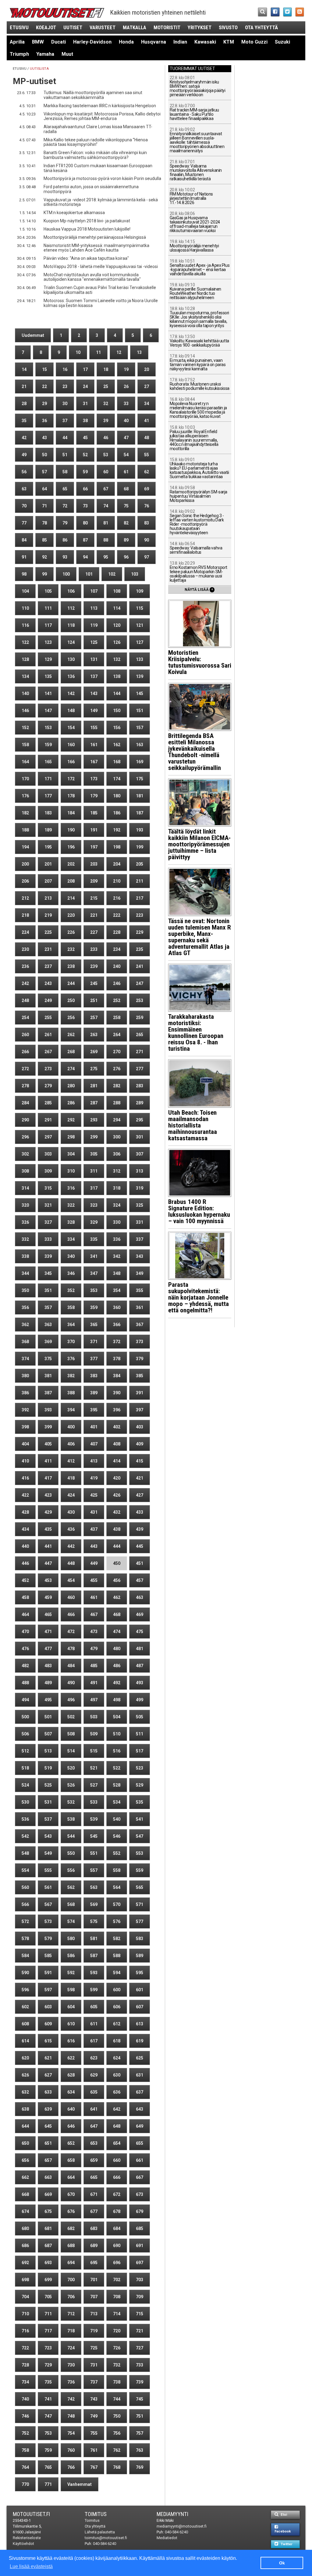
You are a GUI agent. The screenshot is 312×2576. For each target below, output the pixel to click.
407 (94, 1444)
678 (117, 2211)
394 (71, 1410)
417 (48, 1478)
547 (140, 1836)
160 (71, 745)
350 (25, 1290)
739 (140, 2382)
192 (117, 830)
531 (48, 1802)
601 (140, 1990)
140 (25, 693)
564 (117, 1887)
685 (140, 2228)
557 (94, 1870)
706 (71, 2297)
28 (24, 404)
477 (48, 1649)
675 (48, 2211)
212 (25, 898)
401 (94, 1427)
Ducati (58, 42)
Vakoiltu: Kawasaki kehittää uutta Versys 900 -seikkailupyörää (199, 341)
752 (25, 2433)
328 (71, 1222)
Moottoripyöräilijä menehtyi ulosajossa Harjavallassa (194, 246)
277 (140, 1069)
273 (48, 1069)
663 (48, 2177)
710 (25, 2314)
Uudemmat (33, 335)
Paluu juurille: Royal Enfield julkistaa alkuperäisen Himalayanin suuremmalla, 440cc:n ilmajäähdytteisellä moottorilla (194, 438)
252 (117, 1000)
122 (25, 642)
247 (140, 983)
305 (94, 1154)
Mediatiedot (167, 2538)
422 (25, 1495)
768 (117, 2467)
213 (48, 898)
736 (71, 2382)
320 (25, 1205)
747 (48, 2416)
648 (117, 2126)
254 (25, 1018)
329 (94, 1222)
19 (126, 369)
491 (94, 1683)
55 (147, 455)
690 (117, 2246)
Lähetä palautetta (100, 2532)
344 (25, 1273)
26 (126, 386)
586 (71, 1956)
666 (117, 2177)
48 (147, 438)
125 (94, 642)
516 (117, 1751)
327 (48, 1222)
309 (48, 1171)
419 (94, 1478)
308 (25, 1171)
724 (71, 2348)
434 (25, 1529)
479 (94, 1649)
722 (25, 2348)
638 (25, 2109)
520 (71, 1768)
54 (126, 455)
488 (25, 1683)
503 (94, 1717)
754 (71, 2433)
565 (140, 1887)
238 (71, 966)
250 (71, 1000)
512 (25, 1751)
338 (25, 1256)
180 (117, 796)
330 (117, 1222)
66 (85, 489)
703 (140, 2280)
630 (117, 2075)
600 (117, 1990)
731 (94, 2365)
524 (25, 1785)
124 (71, 642)
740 (25, 2399)
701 (94, 2280)
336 (117, 1239)
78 (44, 523)
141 (48, 693)
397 (140, 1410)
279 (48, 1086)
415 (140, 1461)
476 (25, 1649)
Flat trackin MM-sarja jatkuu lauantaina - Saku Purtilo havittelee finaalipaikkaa (194, 112)
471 (48, 1632)
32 (106, 404)
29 (44, 404)
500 (25, 1717)
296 (25, 1137)
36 (44, 421)
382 (71, 1376)
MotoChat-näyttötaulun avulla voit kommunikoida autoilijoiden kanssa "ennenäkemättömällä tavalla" (92, 277)
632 (25, 2092)
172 (71, 779)
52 (85, 455)
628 (71, 2075)
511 (140, 1734)
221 (94, 915)
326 (25, 1222)
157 (140, 728)
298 (71, 1137)
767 (94, 2467)
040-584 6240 (105, 2544)
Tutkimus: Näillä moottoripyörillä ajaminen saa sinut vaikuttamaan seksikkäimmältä (93, 95)
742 (71, 2399)
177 (48, 796)
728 (25, 2365)
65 (65, 489)
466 (71, 1614)
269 (94, 1052)
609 (48, 2024)
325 (140, 1205)
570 (117, 1904)
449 (94, 1563)
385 (140, 1376)
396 (117, 1410)
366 (117, 1325)
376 (71, 1359)
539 (94, 1819)
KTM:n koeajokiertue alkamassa (74, 213)
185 (94, 813)
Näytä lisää (199, 589)
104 (25, 591)
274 (71, 1069)
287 (94, 1103)
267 (48, 1052)
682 (71, 2228)
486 (117, 1666)
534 (117, 1802)
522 (117, 1768)
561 (48, 1887)
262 (71, 1035)
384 (117, 1376)
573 (48, 1921)
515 (94, 1751)
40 (126, 421)
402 (117, 1427)
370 (71, 1342)
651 (48, 2143)
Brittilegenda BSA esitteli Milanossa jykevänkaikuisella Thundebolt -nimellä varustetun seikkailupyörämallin (195, 752)
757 (140, 2433)
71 (44, 506)
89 (126, 540)
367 (140, 1325)
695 (94, 2263)
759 (48, 2450)
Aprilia (17, 42)
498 (117, 1700)
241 (140, 966)
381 (48, 1376)
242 (25, 983)
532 (71, 1802)
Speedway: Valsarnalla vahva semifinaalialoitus (196, 548)
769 (140, 2467)
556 (71, 1870)
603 (48, 2007)
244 (71, 983)
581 (94, 1939)
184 (71, 813)
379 (140, 1359)
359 (94, 1307)
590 (25, 1973)
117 (48, 625)
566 (25, 1904)
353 (94, 1290)
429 (48, 1512)
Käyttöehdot (23, 2544)
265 (140, 1035)
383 (94, 1376)
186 (117, 813)
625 (140, 2058)
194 (25, 847)
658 (71, 2160)
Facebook (283, 2531)
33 (126, 404)
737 (94, 2382)
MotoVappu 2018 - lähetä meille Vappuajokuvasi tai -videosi (101, 266)
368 (25, 1342)
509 (94, 1734)
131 (94, 659)
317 (94, 1188)
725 (94, 2348)
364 (71, 1325)
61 (126, 472)
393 (48, 1410)
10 (78, 352)
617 (94, 2041)
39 (106, 421)
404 (25, 1444)
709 (140, 2297)
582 (117, 1939)
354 (117, 1290)
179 (94, 796)
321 (48, 1205)
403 (140, 1427)
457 (140, 1580)
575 (94, 1921)
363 (48, 1325)
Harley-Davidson (92, 42)
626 (25, 2075)
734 (25, 2382)
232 (71, 949)
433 (140, 1512)
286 (71, 1103)
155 (94, 728)
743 (94, 2399)
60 (106, 472)
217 (140, 898)
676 (71, 2211)
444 (117, 1546)
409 (140, 1444)
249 (48, 1000)
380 (25, 1376)
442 (71, 1546)
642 (117, 2109)
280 (71, 1086)
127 (140, 642)
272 (25, 1069)
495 (48, 1700)
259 (140, 1018)
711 (48, 2314)
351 (48, 1290)
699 (48, 2280)
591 (48, 1973)
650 (25, 2143)
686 (25, 2246)
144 (117, 693)
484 (71, 1666)
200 (25, 864)
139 (140, 676)
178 (71, 796)
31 (85, 404)
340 (71, 1256)
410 (25, 1461)
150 (117, 711)
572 (25, 1921)
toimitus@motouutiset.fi (106, 2538)
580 (71, 1939)
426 (117, 1495)
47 (126, 438)
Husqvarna (154, 42)
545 (94, 1836)
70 (24, 506)
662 (25, 2177)
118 (71, 625)
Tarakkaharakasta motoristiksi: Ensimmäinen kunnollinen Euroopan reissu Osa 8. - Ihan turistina (196, 1033)
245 (94, 983)
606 (117, 2007)
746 (25, 2416)
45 (85, 438)
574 (71, 1921)
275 (94, 1069)
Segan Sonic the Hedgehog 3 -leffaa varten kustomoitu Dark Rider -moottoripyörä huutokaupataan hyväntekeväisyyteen (197, 522)
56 (24, 472)
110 (25, 608)
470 (25, 1632)
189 (48, 830)
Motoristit (167, 27)
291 (48, 1120)
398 (25, 1427)
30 (65, 404)
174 (117, 779)
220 (71, 915)
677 (94, 2211)
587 (94, 1956)
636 (117, 2092)
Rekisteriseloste (27, 2538)
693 (48, 2263)
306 (117, 1154)
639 (48, 2109)
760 (71, 2450)
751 (140, 2416)
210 (117, 881)
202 (71, 864)
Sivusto (228, 27)
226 (71, 932)
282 (117, 1086)
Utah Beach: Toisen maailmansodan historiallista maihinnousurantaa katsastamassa (193, 1125)
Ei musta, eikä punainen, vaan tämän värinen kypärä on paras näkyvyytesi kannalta (198, 363)
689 (94, 2246)
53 (106, 455)
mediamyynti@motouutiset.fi (182, 2526)
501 (48, 1717)
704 (25, 2297)
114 (117, 608)
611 (94, 2024)
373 (140, 1342)
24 (85, 386)
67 (106, 489)
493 (140, 1683)
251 (94, 1000)
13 (139, 352)
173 (94, 779)
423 (48, 1495)
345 (48, 1273)
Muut (67, 54)
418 (71, 1478)
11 (98, 352)
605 (94, 2007)
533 (94, 1802)
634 (71, 2092)
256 (71, 1018)
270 (117, 1052)
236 (25, 966)
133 (140, 659)
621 (48, 2058)
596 (25, 1990)
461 (94, 1597)
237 (48, 966)
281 (94, 1086)
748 (71, 2416)
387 (48, 1393)
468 (117, 1614)
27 (147, 386)
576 (117, 1921)
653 (94, 2143)
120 (117, 625)
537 (48, 1819)
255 (48, 1018)
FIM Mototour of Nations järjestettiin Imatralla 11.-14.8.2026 (191, 196)
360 (117, 1307)
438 (117, 1529)
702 (117, 2280)
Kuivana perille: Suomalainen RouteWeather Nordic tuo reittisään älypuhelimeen (195, 291)
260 (25, 1035)
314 (25, 1188)
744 (117, 2399)
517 (140, 1751)
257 (94, 1018)
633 (48, 2092)
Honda (126, 42)
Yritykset (200, 27)
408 (117, 1444)
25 (106, 386)
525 (48, 1785)
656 (25, 2160)
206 (25, 881)
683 (94, 2228)
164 (25, 762)
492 (117, 1683)
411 (48, 1461)
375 (48, 1359)
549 (48, 1853)
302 (25, 1154)
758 (25, 2450)
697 (140, 2263)
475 (140, 1632)
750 (117, 2416)
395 (94, 1410)
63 (24, 489)
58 (65, 472)
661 (140, 2160)
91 (24, 557)
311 (94, 1171)
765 (48, 2467)
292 (71, 1120)
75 (126, 506)
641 (94, 2109)
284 (25, 1103)
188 (25, 830)
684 (117, 2228)
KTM (229, 42)
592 (71, 1973)
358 (71, 1307)
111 (48, 608)
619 (140, 2041)
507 (48, 1734)
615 (48, 2041)
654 (117, 2143)
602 (25, 2007)
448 (71, 1563)
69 (147, 489)
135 (48, 676)
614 (25, 2041)
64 (44, 489)
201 (48, 864)
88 (106, 540)
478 (71, 1649)
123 (48, 642)
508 (71, 1734)
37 (65, 421)
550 (71, 1853)
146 (25, 711)
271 (140, 1052)
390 (117, 1393)
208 (71, 881)
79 (65, 523)
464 (25, 1614)
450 (117, 1563)
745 (140, 2399)
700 (71, 2280)
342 (117, 1256)
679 (140, 2211)
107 (94, 591)
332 (25, 1239)
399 (48, 1427)
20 (147, 369)
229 (140, 932)
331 (140, 1222)
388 (71, 1393)
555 (48, 1870)
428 (25, 1512)
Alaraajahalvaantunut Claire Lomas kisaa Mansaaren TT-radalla (98, 129)
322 (71, 1205)
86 (65, 540)
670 (71, 2194)
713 (94, 2314)
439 (140, 1529)
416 (25, 1478)
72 (65, 506)
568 (71, 1904)
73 (85, 506)
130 (71, 659)
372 (117, 1342)
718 (71, 2331)
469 (140, 1614)
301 (140, 1137)
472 (71, 1632)
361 (140, 1307)
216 (117, 898)
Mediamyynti (172, 2514)
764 (25, 2467)
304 (71, 1154)
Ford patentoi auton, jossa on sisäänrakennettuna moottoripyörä (91, 189)
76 (147, 506)
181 (140, 796)
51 (65, 455)
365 (94, 1325)
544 (71, 1836)
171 (48, 779)
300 (117, 1137)
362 (25, 1325)
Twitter (286, 2544)
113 (94, 608)
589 (140, 1956)
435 (48, 1529)
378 (117, 1359)
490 (71, 1683)
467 (94, 1614)
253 (140, 1000)
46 (106, 438)
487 (140, 1666)
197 (94, 847)
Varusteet (103, 27)
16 (65, 369)
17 (85, 369)
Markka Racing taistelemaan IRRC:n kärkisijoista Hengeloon (100, 106)
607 (140, 2007)
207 (48, 881)
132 (117, 659)
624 (117, 2058)
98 (24, 574)
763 (140, 2450)
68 (126, 489)
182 (25, 813)
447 (48, 1563)
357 (48, 1307)
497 (94, 1700)
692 (25, 2263)
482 (25, 1666)
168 (117, 762)
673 (140, 2194)
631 (140, 2075)
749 (94, 2416)
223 (140, 915)
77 (24, 523)
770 (25, 2484)
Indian (180, 42)
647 (94, 2126)
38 (85, 421)
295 (140, 1120)
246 (117, 983)
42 (24, 438)
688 (71, 2246)
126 (117, 642)
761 (94, 2450)
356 (25, 1307)
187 (140, 813)
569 (94, 1904)
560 (25, 1887)
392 (25, 1410)
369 (48, 1342)
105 (48, 591)
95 (106, 557)
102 (112, 574)
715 (140, 2314)
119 (94, 625)
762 (117, 2450)
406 (71, 1444)
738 (117, 2382)
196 (71, 847)
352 (71, 1290)
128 (25, 659)
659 (94, 2160)
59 (85, 472)
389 (94, 1393)
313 (140, 1171)
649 (140, 2126)
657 (48, 2160)
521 (94, 1768)
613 (140, 2024)
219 (48, 915)
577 (140, 1921)
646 (71, 2126)
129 (48, 659)
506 (25, 1734)
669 (48, 2194)
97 (147, 557)
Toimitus (96, 2514)
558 (117, 1870)
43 (44, 438)
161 (94, 745)
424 (71, 1495)
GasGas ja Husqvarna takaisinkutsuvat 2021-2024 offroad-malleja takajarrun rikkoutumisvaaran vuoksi (195, 222)
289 (140, 1103)
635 (94, 2092)
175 (140, 779)
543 (48, 1836)
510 (117, 1734)
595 (140, 1973)
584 (25, 1956)
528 (117, 1785)
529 (140, 1785)
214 (71, 898)
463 (140, 1597)
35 (24, 421)
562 (71, 1887)
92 (44, 557)
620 (25, 2058)
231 (48, 949)
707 (94, 2297)
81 (106, 523)
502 (71, 1717)
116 (25, 625)
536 (25, 1819)
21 (24, 386)
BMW (38, 42)
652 (71, 2143)
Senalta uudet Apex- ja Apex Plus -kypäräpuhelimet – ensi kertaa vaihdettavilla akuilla (200, 268)
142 (71, 693)
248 (25, 1000)
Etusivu (19, 27)
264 (117, 1035)
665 (94, 2177)
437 (94, 1529)
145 (140, 693)
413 (94, 1461)
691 (140, 2246)
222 (117, 915)
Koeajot (46, 27)
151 (140, 711)
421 (140, 1478)
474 (117, 1632)
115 (140, 608)
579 (48, 1939)
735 (48, 2382)
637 (140, 2092)
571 (140, 1904)
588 (117, 1956)
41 (147, 421)
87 (85, 540)
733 (140, 2365)
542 (25, 1836)
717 (48, 2331)
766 (71, 2467)
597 (48, 1990)
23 (65, 386)
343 (140, 1256)
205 (140, 864)
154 (71, 728)
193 (140, 830)
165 (48, 762)
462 (117, 1597)
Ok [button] (282, 2563)
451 (140, 1563)
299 (94, 1137)
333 (48, 1239)
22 (44, 386)
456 (117, 1580)
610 (71, 2024)
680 (25, 2228)
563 (94, 1887)
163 (140, 745)
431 (94, 1512)
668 (25, 2194)
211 (140, 881)
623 (94, 2058)
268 (71, 1052)
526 (71, 1785)
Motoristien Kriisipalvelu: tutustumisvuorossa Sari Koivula (200, 662)
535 (140, 1802)
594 (117, 1973)
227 (94, 932)
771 (48, 2484)
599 (94, 1990)
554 (25, 1870)
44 (65, 438)
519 (48, 1768)
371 (94, 1342)
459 (48, 1597)
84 (24, 540)
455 (94, 1580)
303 (48, 1154)
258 (117, 1018)
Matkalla (135, 27)
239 (94, 966)
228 (117, 932)
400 (71, 1427)
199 (140, 847)
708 (117, 2297)
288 (117, 1103)
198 (117, 847)
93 (65, 557)
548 (25, 1853)
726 (117, 2348)
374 (25, 1359)
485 (94, 1666)
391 (140, 1393)
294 (117, 1120)
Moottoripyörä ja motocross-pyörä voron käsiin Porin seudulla (102, 178)
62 (147, 472)
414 (117, 1461)
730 (71, 2365)
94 (85, 557)
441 (48, 1546)
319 (140, 1188)
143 (94, 693)
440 (25, 1546)
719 (94, 2331)
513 (48, 1751)
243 (48, 983)
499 (140, 1700)
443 (94, 1546)
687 (48, 2246)
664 (71, 2177)
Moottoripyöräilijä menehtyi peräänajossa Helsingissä (95, 237)
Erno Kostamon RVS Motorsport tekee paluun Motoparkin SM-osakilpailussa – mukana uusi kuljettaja (199, 572)
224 (25, 932)
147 (48, 711)
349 (140, 1273)
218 (25, 915)
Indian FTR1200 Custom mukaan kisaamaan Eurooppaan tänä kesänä (98, 168)
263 (94, 1035)
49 (24, 455)
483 (48, 1666)
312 (117, 1171)
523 (140, 1768)
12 (119, 352)
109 (140, 591)
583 (140, 1939)
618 (117, 2041)
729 (48, 2365)
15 (44, 369)
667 (140, 2177)
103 (135, 574)
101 (89, 574)
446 (25, 1563)
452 (25, 1580)
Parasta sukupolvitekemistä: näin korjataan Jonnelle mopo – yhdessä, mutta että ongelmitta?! (199, 1297)
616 (71, 2041)
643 (140, 2109)
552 (117, 1853)
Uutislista (39, 69)
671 (94, 2194)
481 (140, 1649)
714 (117, 2314)
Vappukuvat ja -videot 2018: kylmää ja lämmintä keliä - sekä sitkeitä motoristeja (101, 202)
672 (117, 2194)
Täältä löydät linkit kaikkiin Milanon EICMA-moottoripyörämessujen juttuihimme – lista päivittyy (199, 844)
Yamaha (45, 54)
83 (147, 523)
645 (48, 2126)
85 (44, 540)
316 (71, 1188)
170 (25, 779)
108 (117, 591)
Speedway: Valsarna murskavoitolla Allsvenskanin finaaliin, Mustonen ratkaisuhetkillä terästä (196, 170)
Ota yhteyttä (261, 27)
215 (94, 898)
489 (48, 1683)
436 (71, 1529)
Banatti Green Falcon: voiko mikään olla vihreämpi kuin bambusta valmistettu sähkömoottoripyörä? (95, 155)
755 (94, 2433)
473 (94, 1632)
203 (94, 864)
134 (25, 676)
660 (117, 2160)
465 (48, 1614)
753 (48, 2433)
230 (25, 949)
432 (117, 1512)
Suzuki (282, 42)
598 (71, 1990)
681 (48, 2228)
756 (117, 2433)
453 (48, 1580)
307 (140, 1154)
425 (94, 1495)
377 (94, 1359)
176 (25, 796)
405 (48, 1444)
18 (106, 369)
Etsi (283, 2515)
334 (71, 1239)
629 (94, 2075)
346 (71, 1273)
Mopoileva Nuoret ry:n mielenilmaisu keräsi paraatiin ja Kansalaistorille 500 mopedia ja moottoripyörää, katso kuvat (198, 408)
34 (147, 404)
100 (66, 574)
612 (117, 2024)
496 (71, 1700)
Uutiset (73, 27)
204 (117, 864)
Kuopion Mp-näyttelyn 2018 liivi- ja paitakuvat (87, 221)
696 (117, 2263)
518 (25, 1768)
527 (94, 1785)
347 (94, 1273)
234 (117, 949)
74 (106, 506)
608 (25, 2024)
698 (25, 2280)
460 (71, 1597)
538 (71, 1819)
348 (117, 1273)
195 (48, 847)
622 (71, 2058)
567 (48, 1904)
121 (140, 625)
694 (71, 2263)
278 (25, 1086)
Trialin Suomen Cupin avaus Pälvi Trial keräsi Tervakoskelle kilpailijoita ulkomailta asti (100, 290)
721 (140, 2331)
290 (25, 1120)
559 (140, 1870)
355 (140, 1290)
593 (94, 1973)
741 (48, 2399)
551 (94, 1853)
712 (71, 2314)
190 (71, 830)
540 (117, 1819)
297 (48, 1137)
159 (48, 745)
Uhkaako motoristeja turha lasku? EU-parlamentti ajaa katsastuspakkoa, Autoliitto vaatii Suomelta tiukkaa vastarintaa (199, 468)
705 (48, 2297)
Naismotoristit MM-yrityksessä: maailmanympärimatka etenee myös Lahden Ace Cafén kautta (96, 248)
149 (94, 711)
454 (71, 1580)
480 (117, 1649)
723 (48, 2348)
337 (140, 1239)
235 (140, 949)
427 (140, 1495)
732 (117, 2365)
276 (117, 1069)
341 (94, 1256)
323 (94, 1205)
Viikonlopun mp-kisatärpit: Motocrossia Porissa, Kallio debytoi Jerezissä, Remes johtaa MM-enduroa (102, 116)
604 (71, 2007)
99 (44, 574)
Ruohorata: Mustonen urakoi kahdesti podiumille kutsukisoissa (200, 384)
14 (24, 369)
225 (48, 932)
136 (71, 676)
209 (94, 881)
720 (117, 2331)
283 (140, 1086)
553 (140, 1853)
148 (71, 711)
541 (140, 1819)
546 (117, 1836)
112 (71, 608)
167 (94, 762)
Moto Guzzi (254, 42)
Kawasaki (205, 42)
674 (25, 2211)
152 (25, 728)
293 (94, 1120)
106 (71, 591)
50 (44, 455)
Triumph (19, 54)
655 (140, 2143)
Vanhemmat (80, 2484)
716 (25, 2331)
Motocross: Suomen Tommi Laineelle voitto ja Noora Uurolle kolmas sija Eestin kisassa (101, 303)
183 (48, 813)
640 (71, 2109)
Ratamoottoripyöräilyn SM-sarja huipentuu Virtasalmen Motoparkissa (199, 494)
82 (126, 523)
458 (25, 1597)
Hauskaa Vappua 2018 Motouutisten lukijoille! (87, 229)
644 (25, 2126)
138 (117, 676)
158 (25, 745)
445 (140, 1546)
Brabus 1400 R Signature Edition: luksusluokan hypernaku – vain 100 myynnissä (199, 1211)
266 (25, 1052)
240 (117, 966)
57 (44, 472)
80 (85, 523)
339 (48, 1256)
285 (48, 1103)
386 (25, 1393)
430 (71, 1512)
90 (147, 540)
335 (94, 1239)
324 (117, 1205)
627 (48, 2075)
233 (94, 949)
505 (140, 1717)
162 (117, 745)
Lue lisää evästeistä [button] (31, 2566)
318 (117, 1188)
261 (48, 1035)
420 (117, 1478)
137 (94, 676)
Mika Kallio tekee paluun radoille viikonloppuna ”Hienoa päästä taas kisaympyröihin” (96, 142)
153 (48, 728)
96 (126, 557)
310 (71, 1171)
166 (71, 762)
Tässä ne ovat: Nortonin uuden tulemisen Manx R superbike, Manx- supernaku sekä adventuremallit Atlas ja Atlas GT (200, 937)
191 (94, 830)
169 (140, 762)
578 (25, 1939)
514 (71, 1751)
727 (140, 2348)
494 (25, 1700)
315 (48, 1188)
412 (71, 1461)
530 (25, 1802)
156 (117, 728)
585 (48, 1956)
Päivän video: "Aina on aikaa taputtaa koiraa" (86, 258)
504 (117, 1717)
